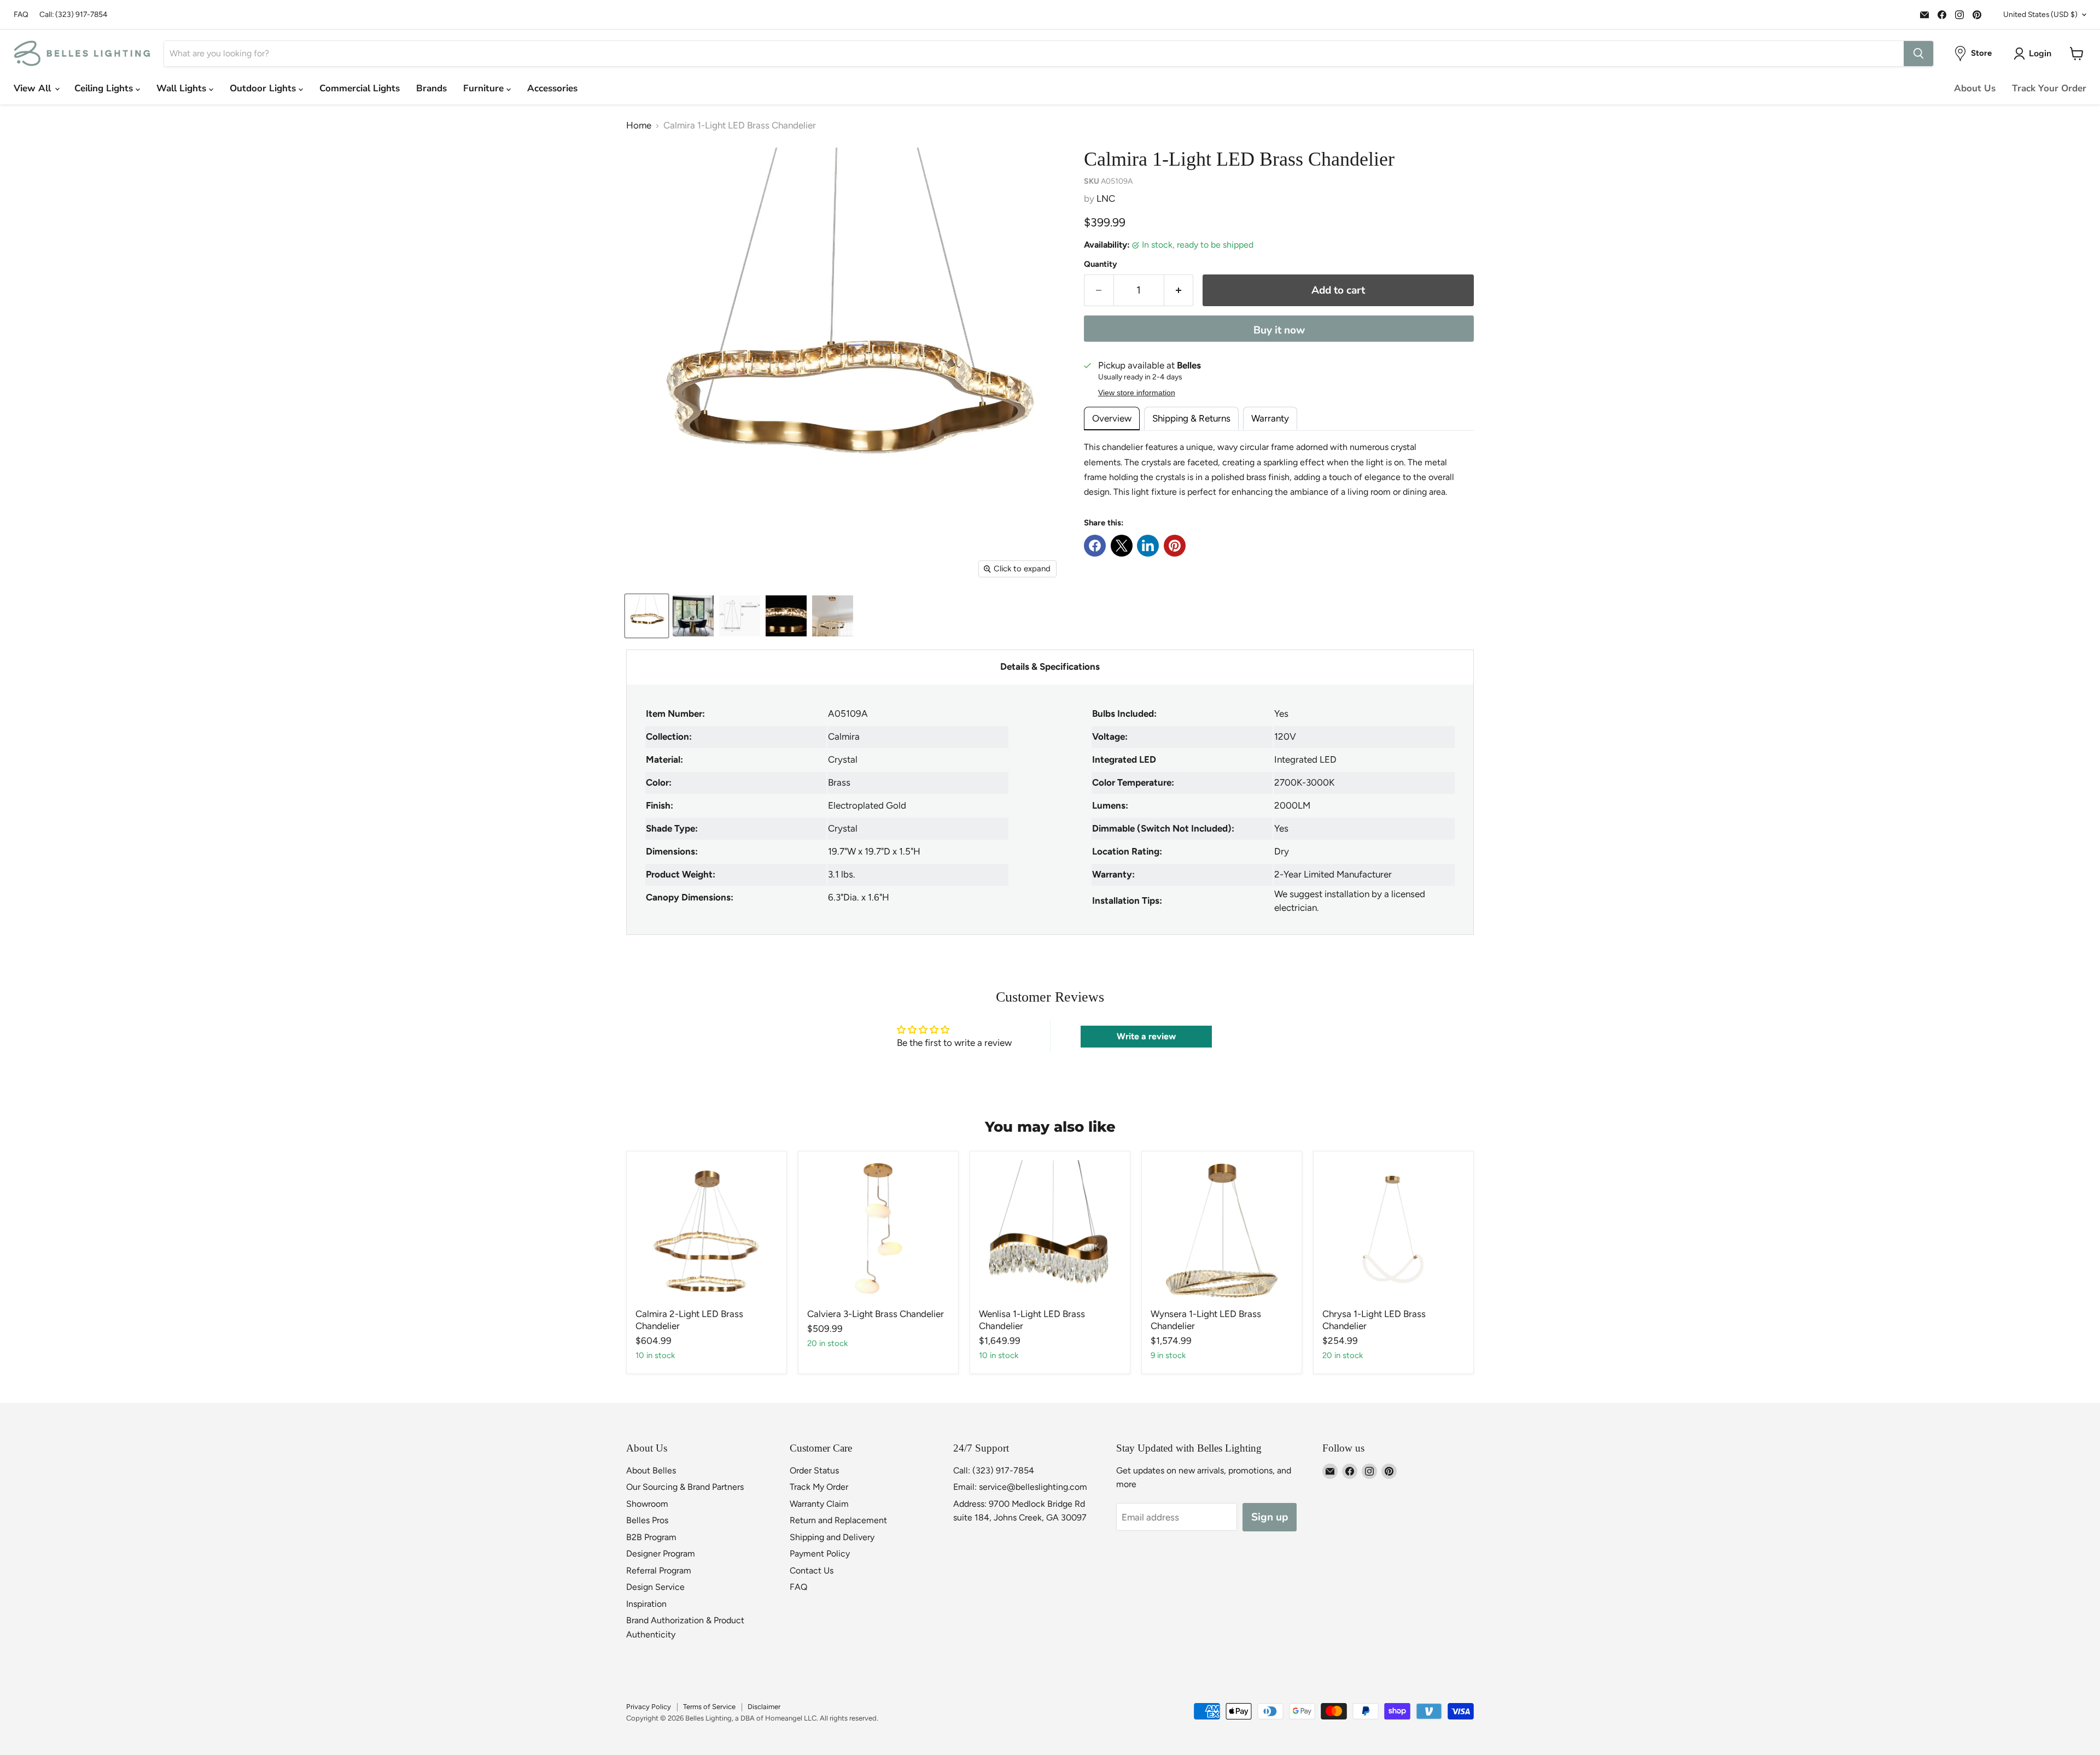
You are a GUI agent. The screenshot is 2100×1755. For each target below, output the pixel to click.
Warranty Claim (819, 1504)
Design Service (655, 1587)
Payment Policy (820, 1554)
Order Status (814, 1470)
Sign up (1270, 1517)
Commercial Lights (360, 88)
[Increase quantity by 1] (1179, 290)
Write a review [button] (1146, 1036)
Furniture (485, 88)
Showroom (647, 1504)
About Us (1975, 88)
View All (34, 88)
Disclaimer (764, 1707)
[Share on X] (1122, 546)
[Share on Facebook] (1095, 546)
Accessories (552, 88)
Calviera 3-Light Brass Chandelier (876, 1314)
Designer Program (661, 1554)
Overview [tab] (1112, 418)
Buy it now (1279, 330)
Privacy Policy (649, 1707)
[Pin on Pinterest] (1175, 546)
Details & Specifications (1050, 666)
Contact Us (812, 1570)
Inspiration (646, 1604)
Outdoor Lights (264, 88)
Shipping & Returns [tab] (1191, 418)
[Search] (1918, 54)
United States (2040, 14)
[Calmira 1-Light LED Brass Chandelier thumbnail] (693, 616)
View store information (1137, 393)
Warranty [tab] (1270, 418)
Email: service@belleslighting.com (1020, 1487)
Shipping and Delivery (832, 1537)
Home (639, 125)
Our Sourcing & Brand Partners (685, 1487)
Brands (431, 88)
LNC (1106, 198)
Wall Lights (183, 88)
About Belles (651, 1470)
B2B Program (651, 1537)
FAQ (21, 14)
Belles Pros (647, 1520)
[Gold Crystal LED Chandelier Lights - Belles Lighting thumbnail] (647, 616)
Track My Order (819, 1487)
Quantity (1101, 264)
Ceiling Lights (105, 88)
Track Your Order (2049, 88)
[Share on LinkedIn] (1148, 546)
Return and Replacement (838, 1520)
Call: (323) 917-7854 (74, 14)
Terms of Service (709, 1707)
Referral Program (659, 1570)
